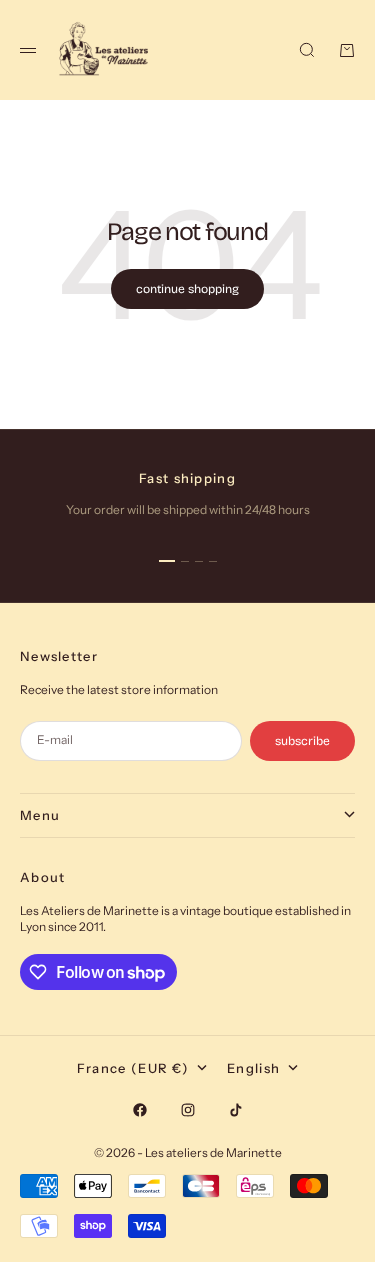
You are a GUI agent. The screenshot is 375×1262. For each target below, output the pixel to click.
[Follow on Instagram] (188, 1110)
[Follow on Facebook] (140, 1110)
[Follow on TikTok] (236, 1110)
